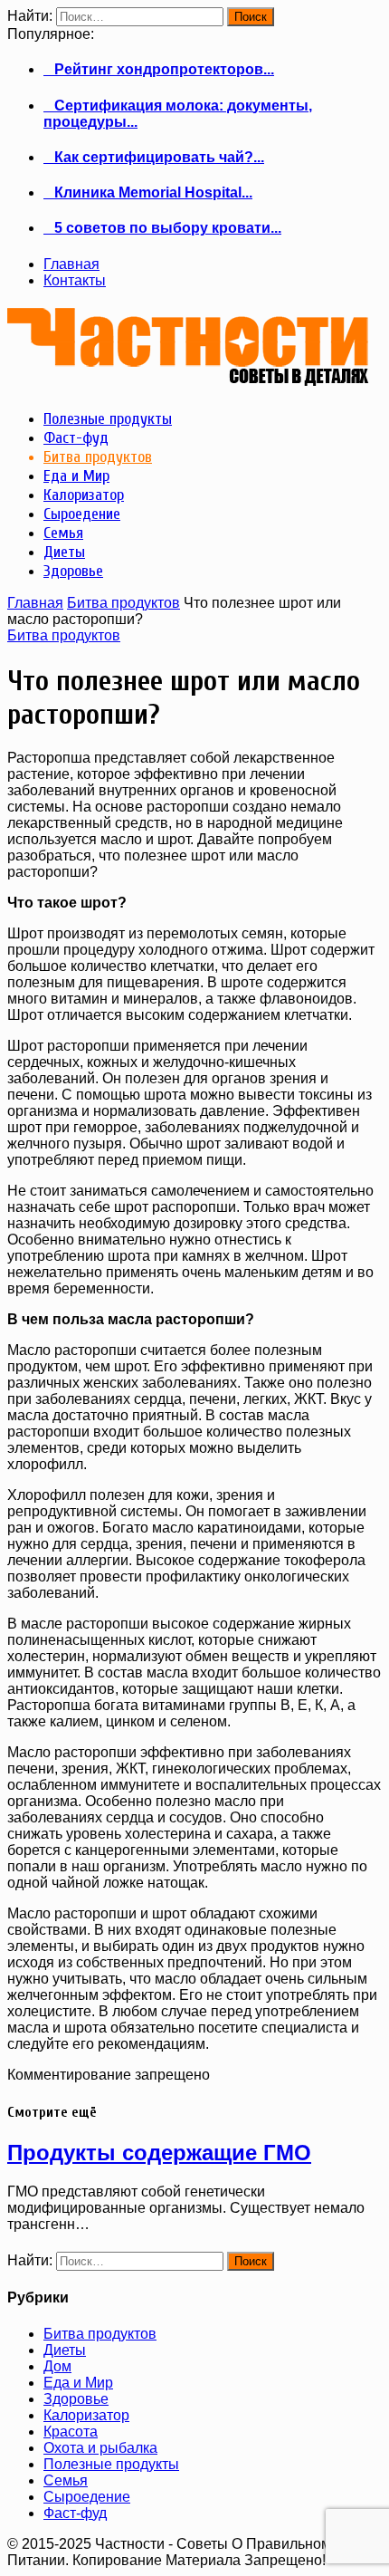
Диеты (65, 2350)
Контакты (75, 280)
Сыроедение (87, 2497)
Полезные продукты (111, 2464)
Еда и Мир (78, 2383)
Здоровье (76, 2399)
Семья (66, 2480)
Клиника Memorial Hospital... (148, 192)
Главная (71, 264)
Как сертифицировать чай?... (154, 157)
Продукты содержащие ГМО (159, 2153)
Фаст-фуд (75, 2513)
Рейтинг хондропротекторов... (159, 69)
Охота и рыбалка (100, 2448)
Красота (71, 2432)
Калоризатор (86, 2415)
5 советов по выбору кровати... (162, 228)
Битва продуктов (123, 603)
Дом (57, 2366)
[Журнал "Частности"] (188, 379)
